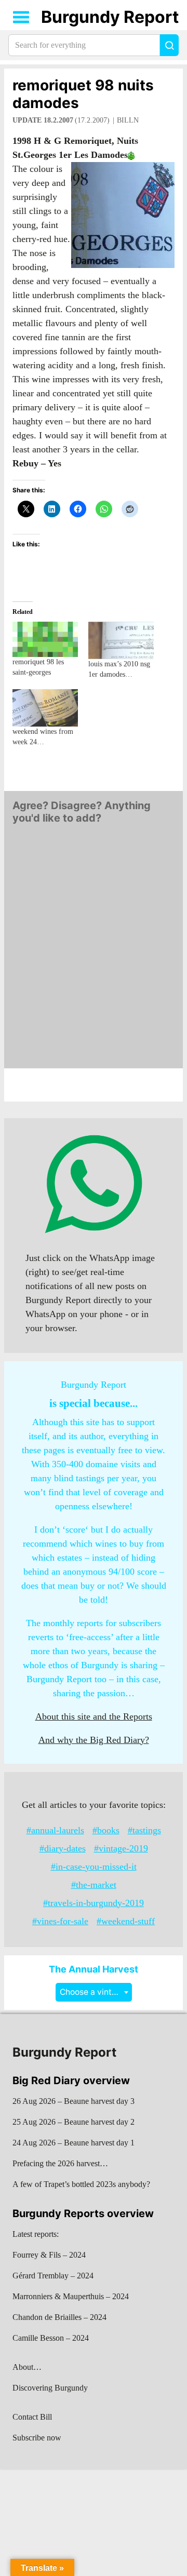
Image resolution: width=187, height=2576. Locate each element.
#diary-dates (63, 1848)
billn (128, 120)
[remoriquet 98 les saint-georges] (45, 639)
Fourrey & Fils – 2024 (49, 2255)
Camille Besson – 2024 (51, 2338)
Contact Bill (32, 2417)
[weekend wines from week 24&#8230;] (45, 708)
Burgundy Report (110, 17)
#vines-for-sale (60, 1921)
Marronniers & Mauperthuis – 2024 (71, 2296)
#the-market (94, 1885)
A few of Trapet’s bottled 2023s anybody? (81, 2184)
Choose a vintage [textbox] (93, 1992)
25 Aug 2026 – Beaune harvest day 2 (74, 2122)
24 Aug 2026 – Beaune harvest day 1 (74, 2143)
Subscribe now (37, 2438)
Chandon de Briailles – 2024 (59, 2317)
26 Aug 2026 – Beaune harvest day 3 (74, 2101)
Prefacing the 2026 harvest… (60, 2163)
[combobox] (94, 1992)
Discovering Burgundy (50, 2388)
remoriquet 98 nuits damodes (83, 94)
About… (27, 2367)
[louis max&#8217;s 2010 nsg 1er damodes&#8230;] (121, 640)
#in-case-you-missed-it (94, 1867)
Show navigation (21, 17)
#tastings (144, 1830)
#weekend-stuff (126, 1921)
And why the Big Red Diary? (94, 1740)
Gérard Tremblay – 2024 (53, 2276)
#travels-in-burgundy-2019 (94, 1903)
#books (106, 1830)
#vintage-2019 (121, 1848)
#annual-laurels (55, 1830)
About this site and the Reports (94, 1716)
